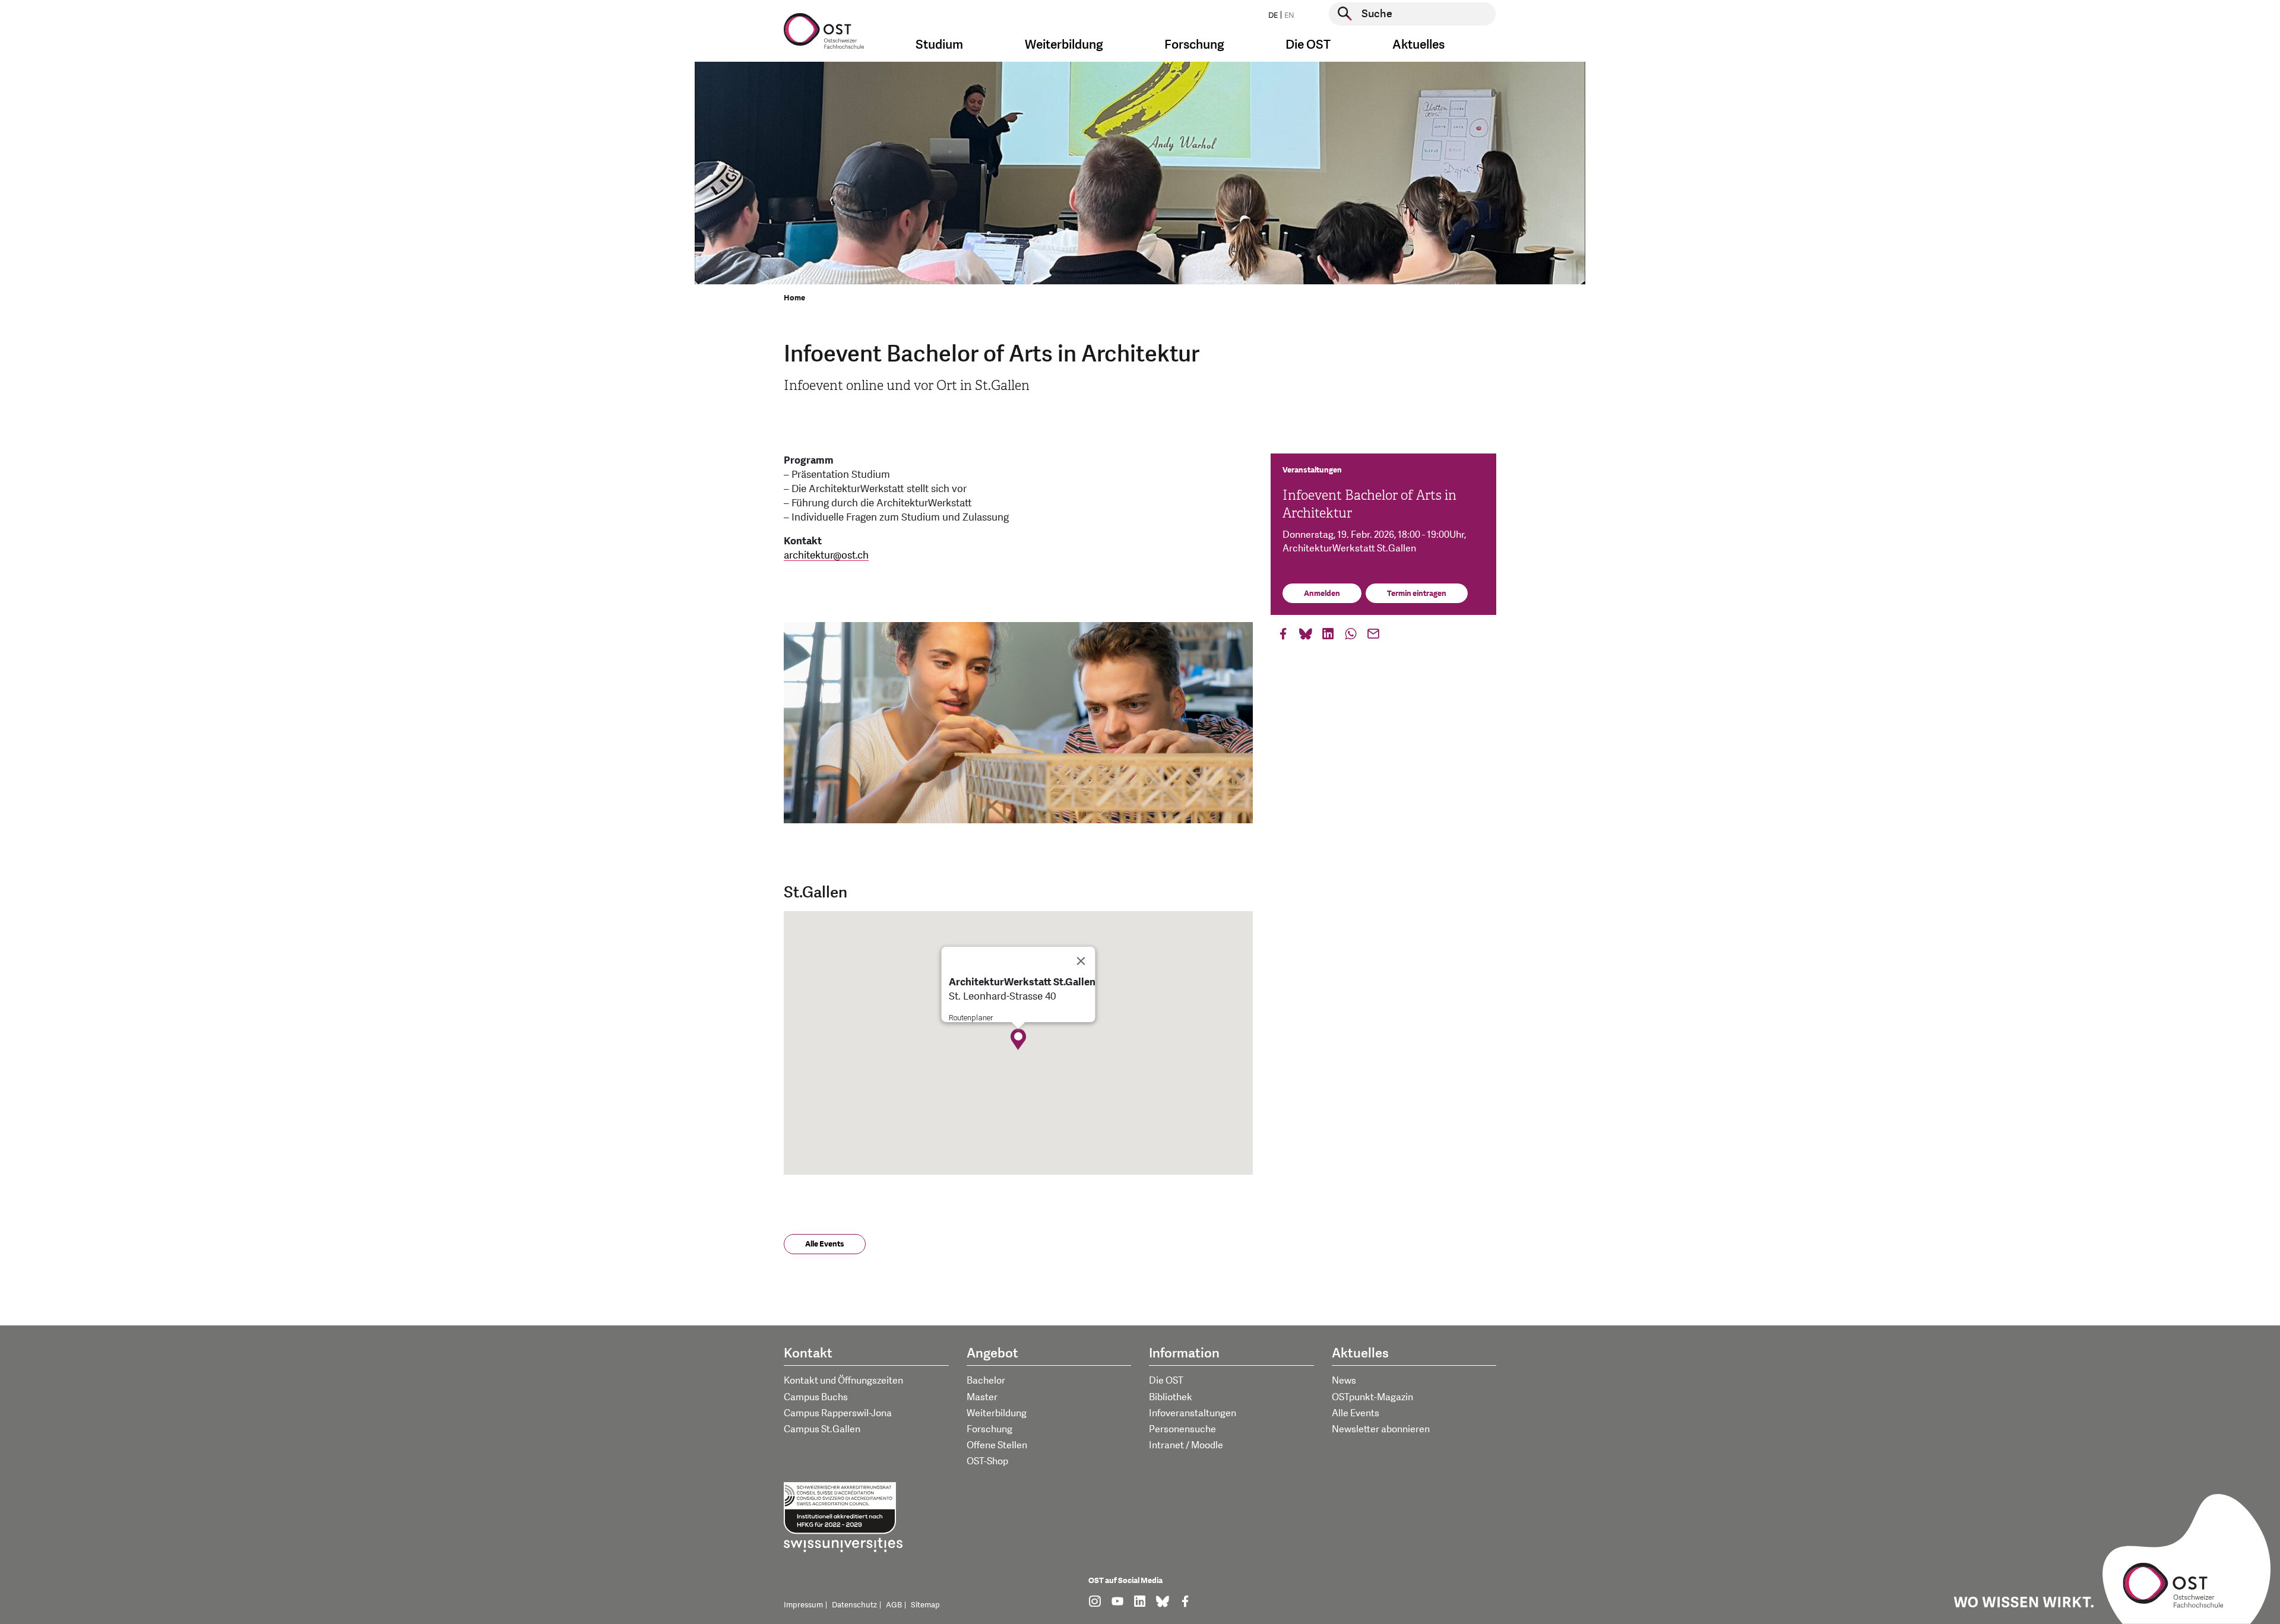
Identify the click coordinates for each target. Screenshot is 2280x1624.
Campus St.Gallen (822, 1429)
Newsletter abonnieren (1381, 1429)
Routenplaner (971, 1018)
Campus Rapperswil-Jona (838, 1413)
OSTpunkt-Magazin (1372, 1397)
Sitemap (925, 1605)
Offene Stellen (997, 1445)
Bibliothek (1171, 1397)
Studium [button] (939, 45)
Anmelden (1322, 594)
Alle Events (825, 1244)
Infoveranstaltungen (1193, 1413)
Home (794, 298)
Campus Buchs (816, 1397)
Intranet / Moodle (1186, 1445)
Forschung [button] (1194, 45)
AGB (894, 1605)
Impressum (803, 1605)
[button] (1018, 1039)
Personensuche (1182, 1429)
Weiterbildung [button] (1064, 45)
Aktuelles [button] (1418, 45)
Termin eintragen (1417, 594)
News (1344, 1381)
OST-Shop (987, 1461)
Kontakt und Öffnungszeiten (843, 1381)
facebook (1283, 637)
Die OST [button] (1308, 45)
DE (1273, 15)
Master (982, 1397)
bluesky (1306, 637)
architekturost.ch (826, 555)
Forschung (989, 1429)
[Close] (1081, 961)
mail (1373, 637)
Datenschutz (854, 1605)
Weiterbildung (997, 1413)
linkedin (1328, 637)
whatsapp (1351, 637)
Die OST (1166, 1381)
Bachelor (986, 1381)
